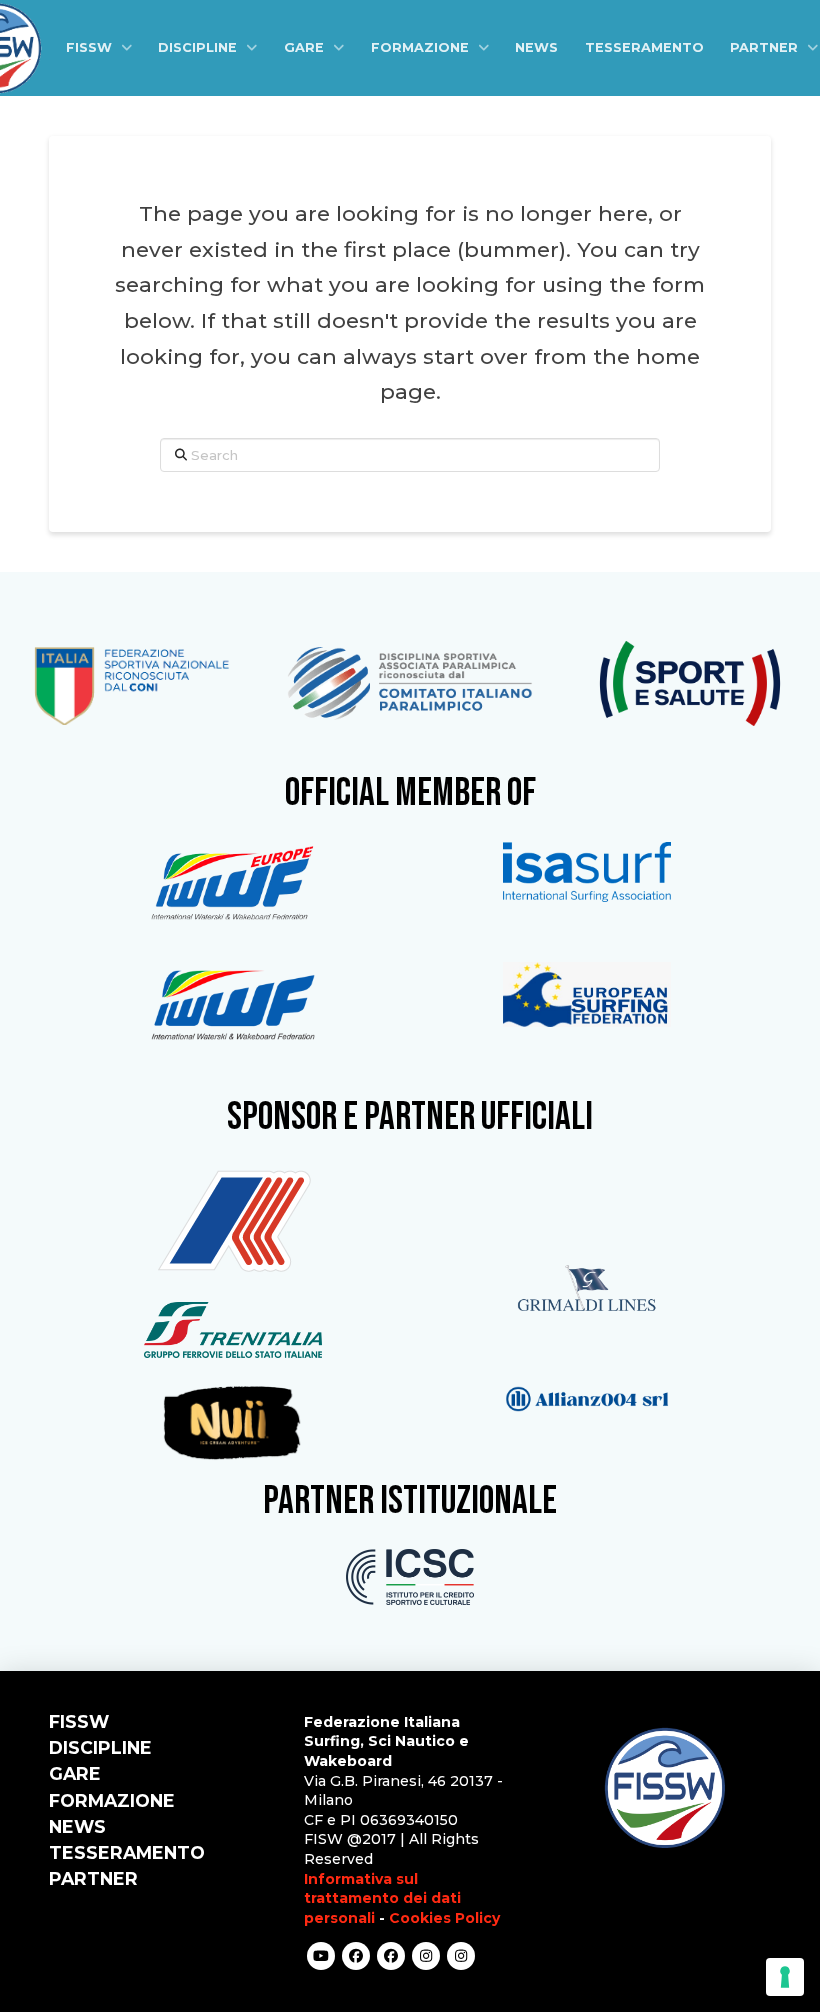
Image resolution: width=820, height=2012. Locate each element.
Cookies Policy (444, 1918)
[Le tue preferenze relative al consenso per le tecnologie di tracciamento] (785, 1977)
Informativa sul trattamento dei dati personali (382, 1898)
